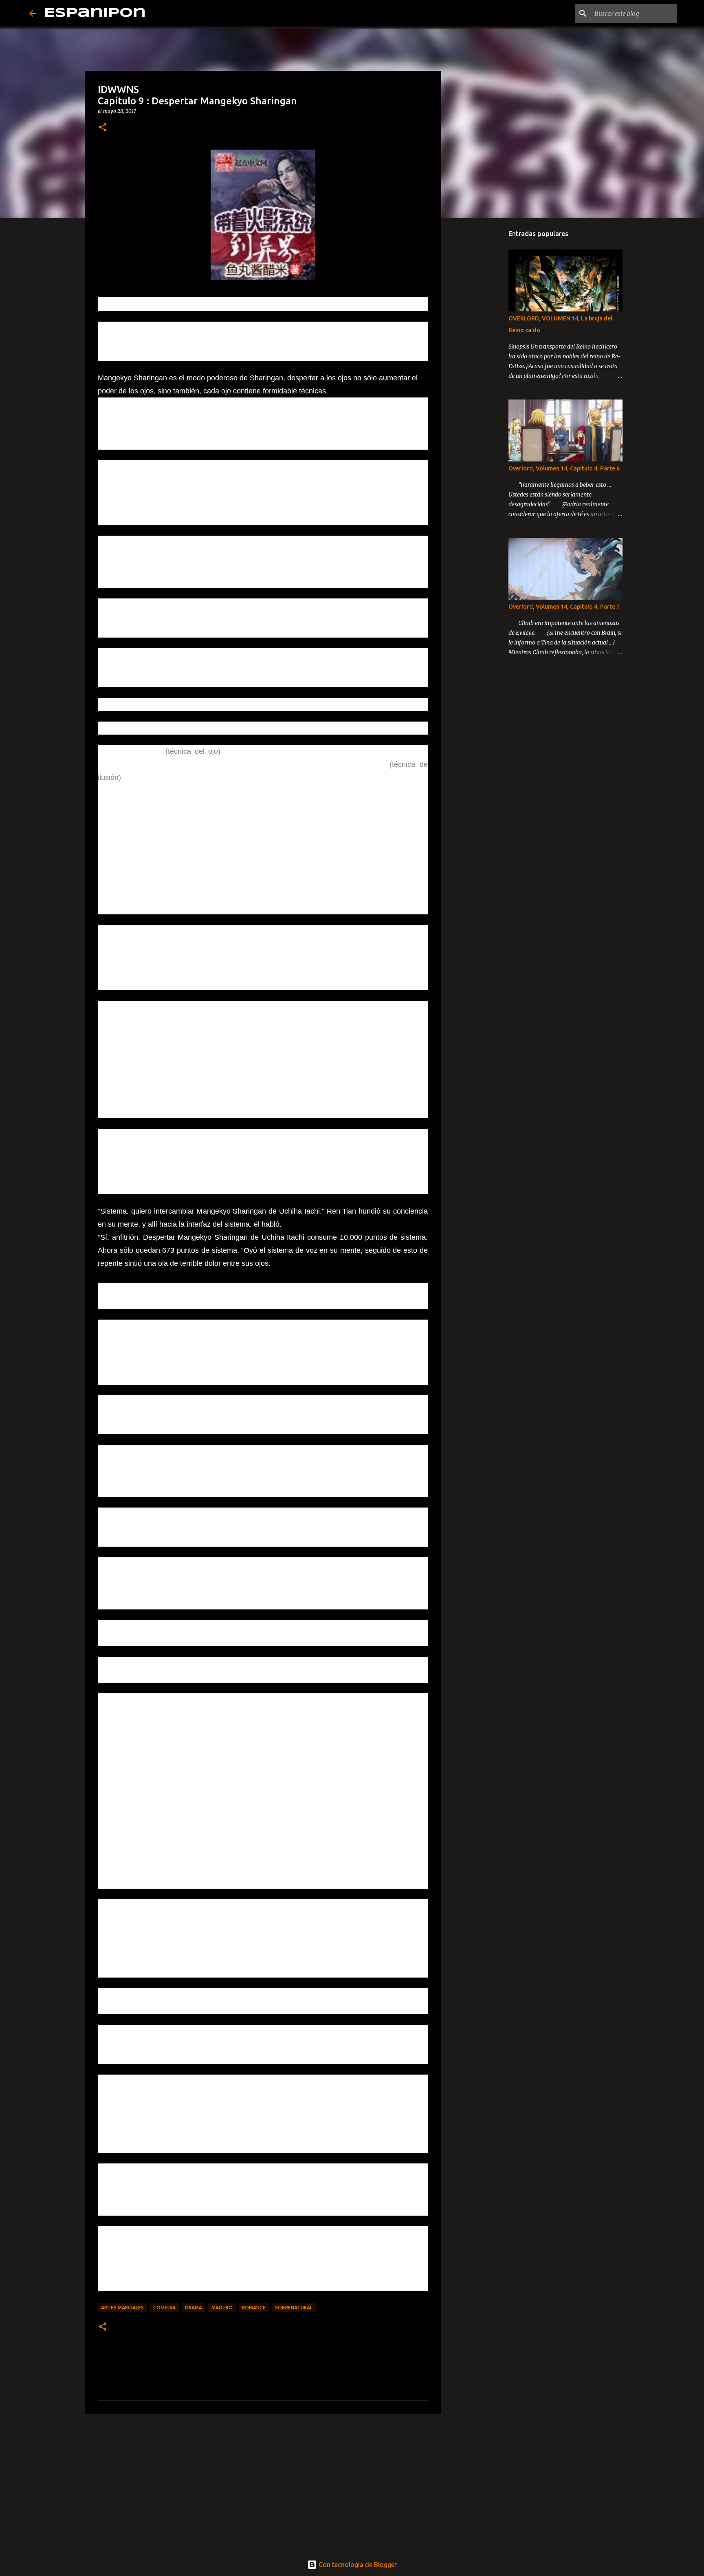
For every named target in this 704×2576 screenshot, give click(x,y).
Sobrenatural (294, 2308)
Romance (254, 2308)
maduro (222, 2308)
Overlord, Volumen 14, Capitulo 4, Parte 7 (564, 607)
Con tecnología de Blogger (357, 2565)
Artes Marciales (122, 2308)
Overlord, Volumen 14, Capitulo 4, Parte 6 (564, 468)
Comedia (164, 2308)
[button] (103, 128)
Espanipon (95, 13)
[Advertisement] (263, 2483)
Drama (194, 2308)
